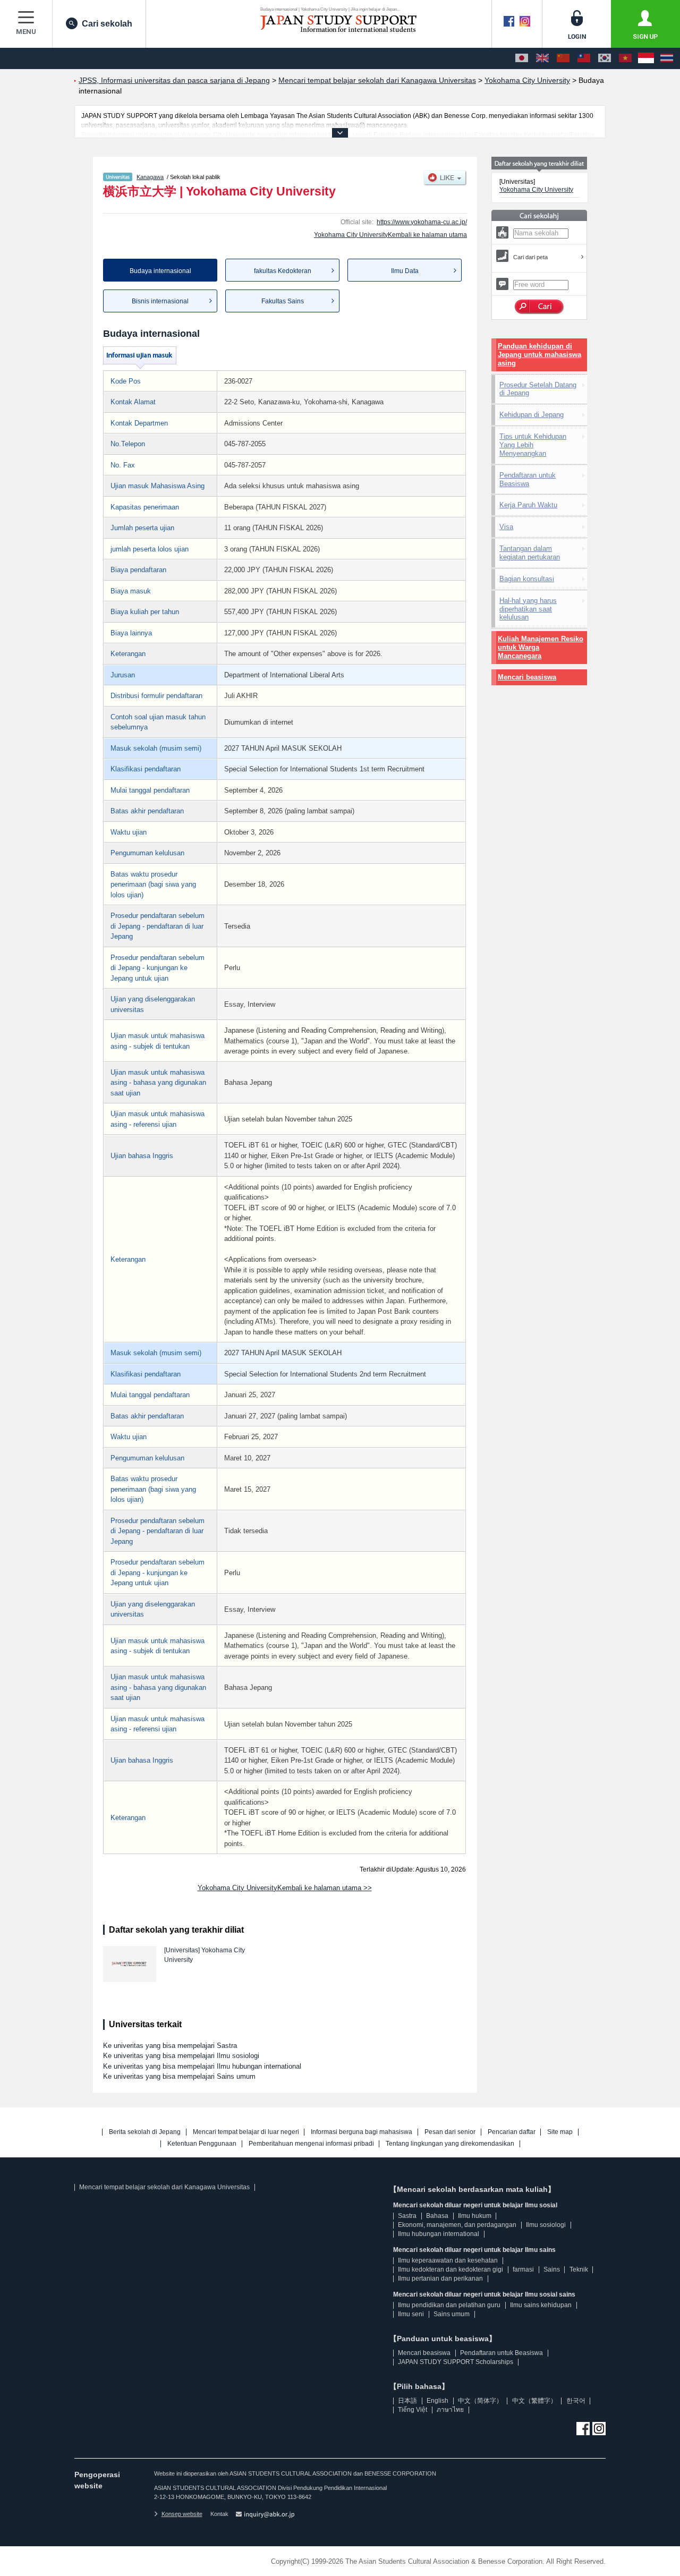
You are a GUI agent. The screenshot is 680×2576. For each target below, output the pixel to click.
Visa (506, 527)
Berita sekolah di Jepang (145, 2132)
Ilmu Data (405, 271)
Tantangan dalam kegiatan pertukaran (530, 553)
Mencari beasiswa (527, 677)
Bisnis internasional (160, 301)
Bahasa (437, 2216)
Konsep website (182, 2514)
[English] (542, 58)
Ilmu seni (411, 2314)
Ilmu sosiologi (546, 2225)
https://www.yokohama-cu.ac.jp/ (422, 222)
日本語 (407, 2401)
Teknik (579, 2269)
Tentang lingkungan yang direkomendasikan (450, 2144)
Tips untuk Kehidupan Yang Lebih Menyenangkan (533, 445)
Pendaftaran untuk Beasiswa (528, 479)
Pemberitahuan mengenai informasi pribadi (311, 2144)
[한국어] (605, 58)
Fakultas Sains (283, 301)
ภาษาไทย (450, 2410)
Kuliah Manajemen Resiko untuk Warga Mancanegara (541, 647)
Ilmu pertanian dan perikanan (440, 2279)
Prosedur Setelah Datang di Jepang (538, 389)
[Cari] (539, 307)
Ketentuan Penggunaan (202, 2144)
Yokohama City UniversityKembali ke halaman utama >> (285, 1888)
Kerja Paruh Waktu (528, 505)
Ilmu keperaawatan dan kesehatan (448, 2260)
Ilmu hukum (475, 2216)
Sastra (407, 2216)
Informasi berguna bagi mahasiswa (362, 2132)
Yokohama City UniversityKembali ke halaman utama (390, 235)
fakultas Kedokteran (283, 271)
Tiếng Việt (413, 2410)
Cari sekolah (107, 24)
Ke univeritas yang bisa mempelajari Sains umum (179, 2076)
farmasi (523, 2269)
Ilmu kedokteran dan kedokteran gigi (450, 2269)
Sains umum (452, 2314)
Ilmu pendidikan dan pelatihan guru (449, 2305)
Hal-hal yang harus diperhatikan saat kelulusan (528, 609)
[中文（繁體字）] (584, 58)
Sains (552, 2269)
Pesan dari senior (450, 2132)
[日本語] (522, 58)
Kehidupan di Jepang (532, 415)
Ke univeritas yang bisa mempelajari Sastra (170, 2046)
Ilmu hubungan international (439, 2234)
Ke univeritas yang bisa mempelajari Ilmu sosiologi (181, 2056)
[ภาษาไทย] (667, 58)
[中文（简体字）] (563, 58)
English (437, 2401)
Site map (560, 2132)
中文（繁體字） (534, 2401)
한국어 (576, 2401)
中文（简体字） (480, 2401)
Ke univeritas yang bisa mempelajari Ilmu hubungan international (202, 2066)
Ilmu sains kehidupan (541, 2305)
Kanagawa (150, 177)
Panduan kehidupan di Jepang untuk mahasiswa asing (539, 355)
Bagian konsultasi (527, 579)
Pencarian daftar (512, 2132)
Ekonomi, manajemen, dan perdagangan (457, 2225)
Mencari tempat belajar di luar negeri (246, 2132)
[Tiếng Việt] (625, 58)
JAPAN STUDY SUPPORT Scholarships (456, 2362)
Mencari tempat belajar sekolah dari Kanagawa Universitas (164, 2187)
